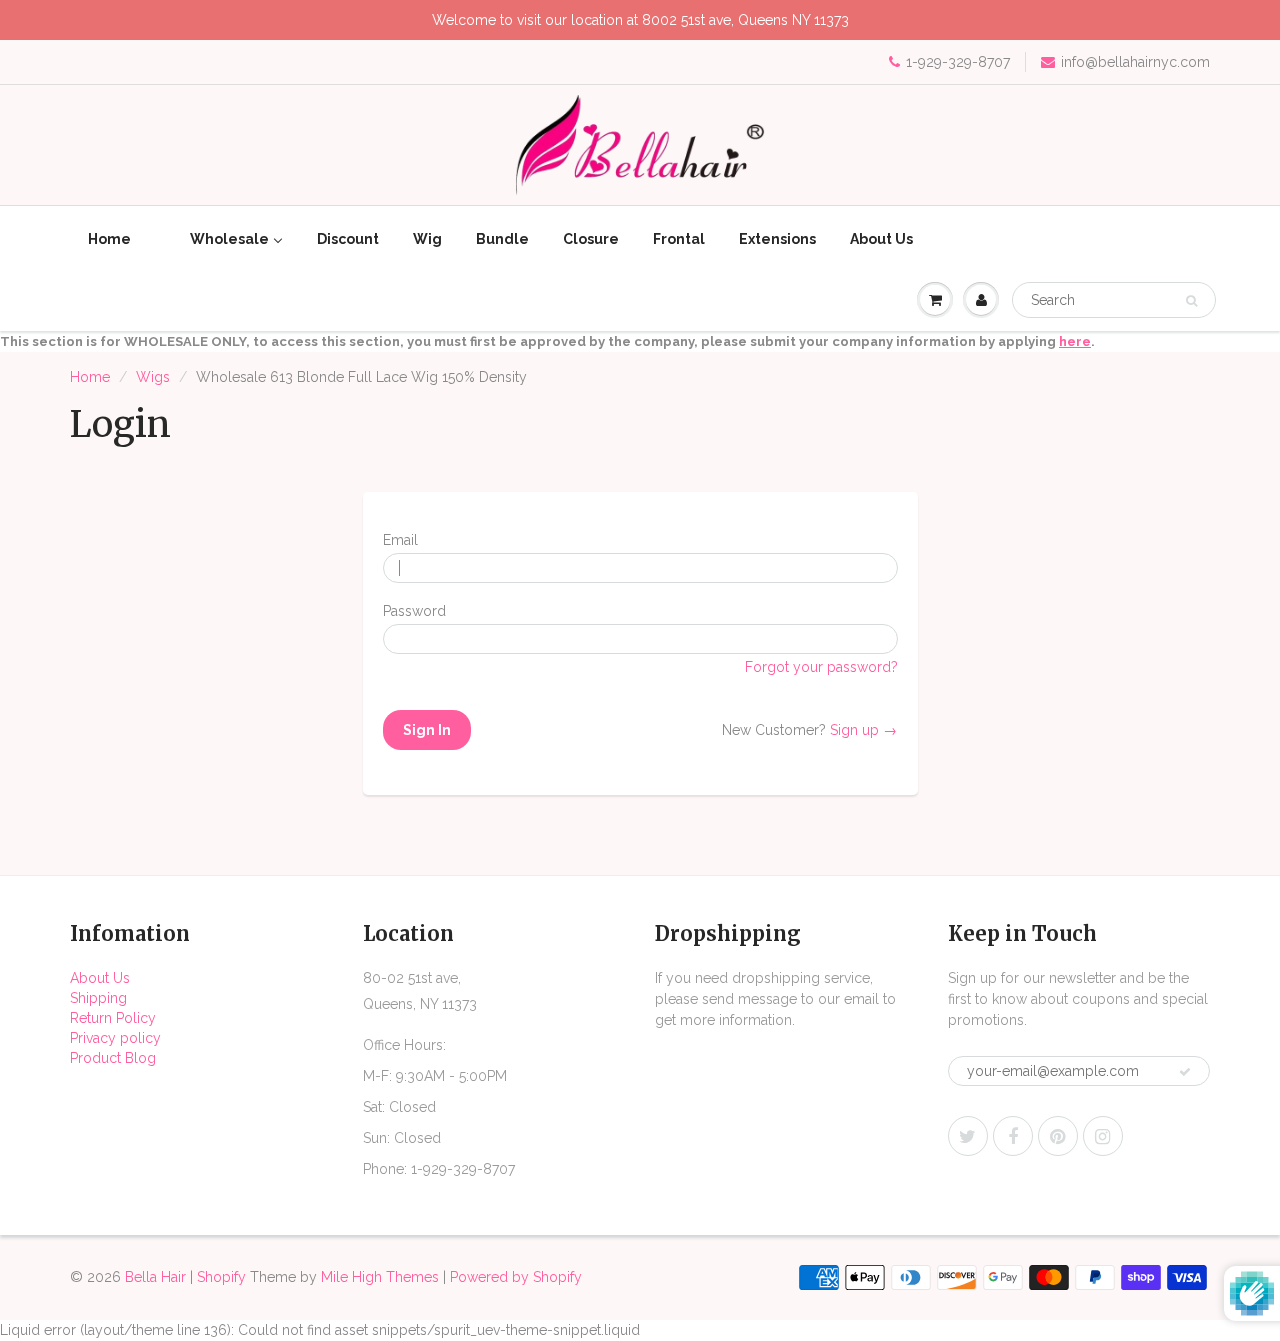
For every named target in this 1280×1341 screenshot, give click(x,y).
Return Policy (113, 1018)
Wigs (153, 377)
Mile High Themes (380, 1277)
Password (414, 611)
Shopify (221, 1277)
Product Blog (113, 1058)
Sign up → (863, 730)
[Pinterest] (1058, 1136)
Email (400, 540)
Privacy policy (115, 1038)
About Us (100, 978)
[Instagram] (1103, 1136)
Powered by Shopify (516, 1277)
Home (90, 377)
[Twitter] (968, 1136)
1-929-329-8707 (958, 62)
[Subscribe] (1185, 1072)
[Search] (1191, 301)
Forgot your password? (821, 667)
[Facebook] (1013, 1136)
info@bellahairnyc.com (1135, 62)
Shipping (98, 998)
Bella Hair (155, 1277)
